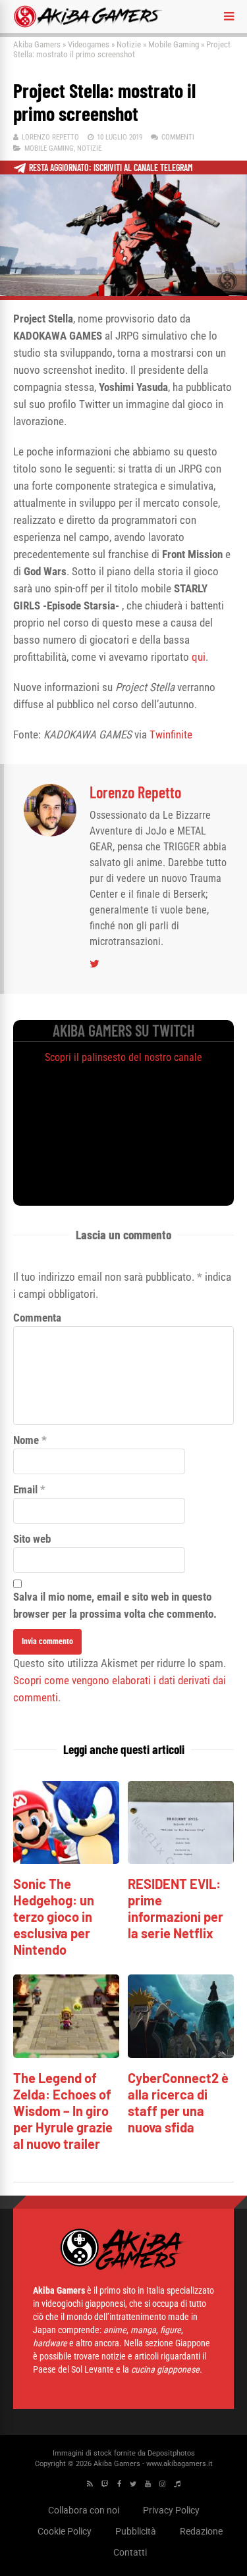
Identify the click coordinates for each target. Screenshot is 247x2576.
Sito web (32, 1539)
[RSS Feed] (90, 2484)
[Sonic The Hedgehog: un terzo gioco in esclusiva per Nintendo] (66, 1860)
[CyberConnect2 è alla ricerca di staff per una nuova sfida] (181, 2054)
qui (199, 657)
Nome (26, 1440)
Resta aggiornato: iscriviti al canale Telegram (111, 167)
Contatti (130, 2552)
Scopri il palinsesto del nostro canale (123, 1057)
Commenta (37, 1318)
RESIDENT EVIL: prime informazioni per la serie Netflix (176, 1908)
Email (25, 1489)
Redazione (201, 2531)
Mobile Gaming (174, 44)
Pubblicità (136, 2531)
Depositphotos (171, 2453)
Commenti (178, 137)
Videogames (89, 44)
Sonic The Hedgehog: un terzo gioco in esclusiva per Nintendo (54, 1917)
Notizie (129, 44)
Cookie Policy (65, 2531)
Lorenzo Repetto (50, 137)
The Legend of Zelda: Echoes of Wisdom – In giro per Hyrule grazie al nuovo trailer (63, 2111)
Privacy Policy (171, 2510)
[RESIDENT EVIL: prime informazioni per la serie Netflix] (181, 1860)
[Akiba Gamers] (88, 25)
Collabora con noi (84, 2510)
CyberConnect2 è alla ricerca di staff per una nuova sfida (178, 2102)
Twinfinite (171, 734)
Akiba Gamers (37, 44)
